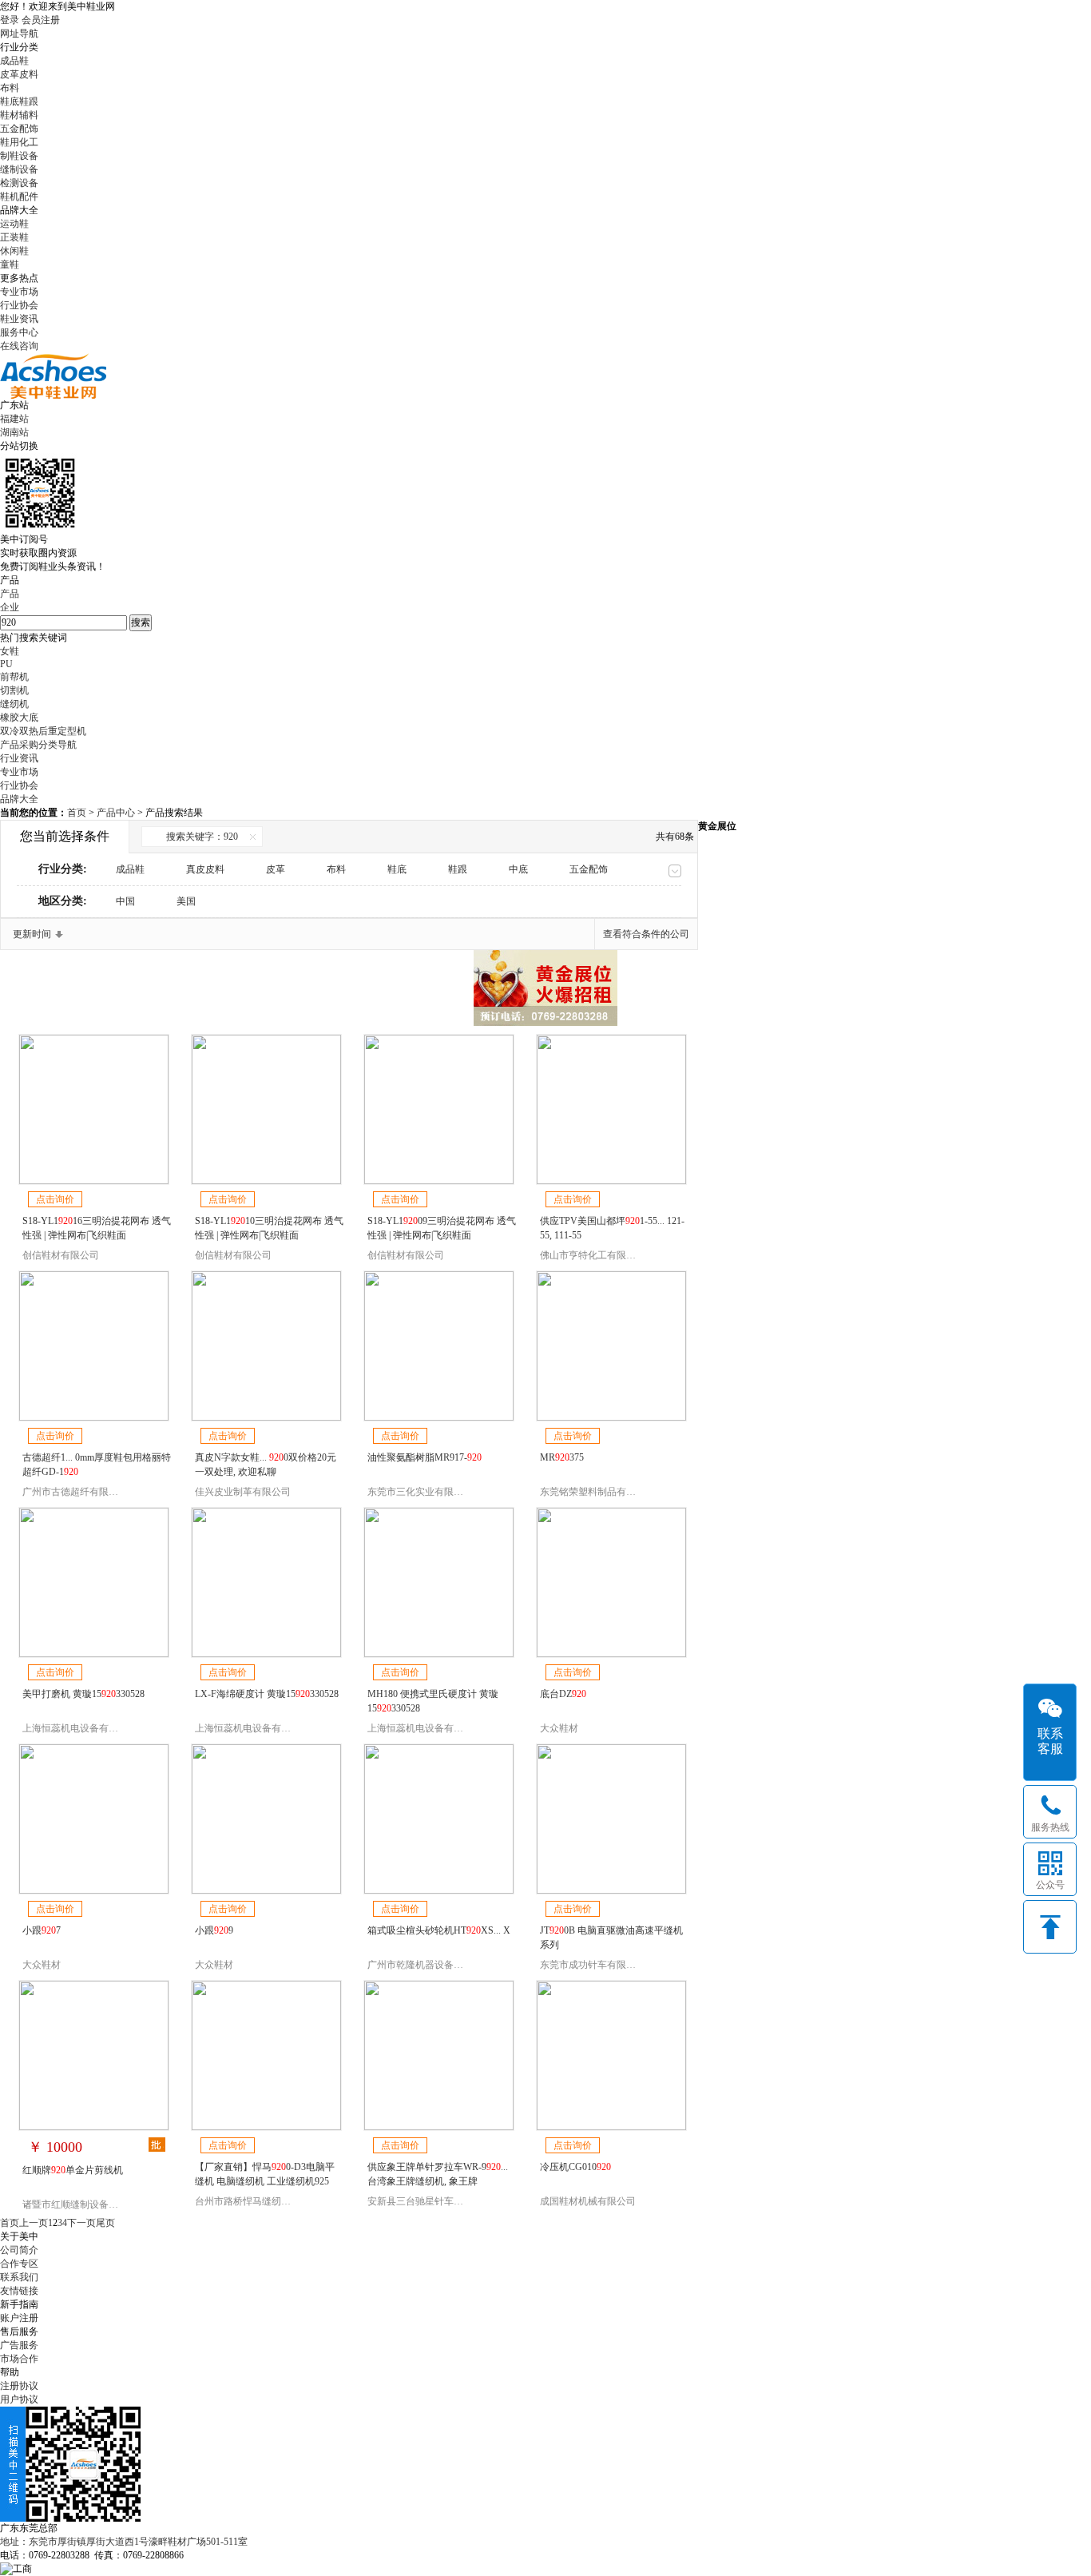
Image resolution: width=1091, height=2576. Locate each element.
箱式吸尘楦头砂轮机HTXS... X (439, 1930)
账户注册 (19, 2318)
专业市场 (19, 292)
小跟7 (42, 1930)
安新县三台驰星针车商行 (420, 2201)
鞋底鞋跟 (19, 101)
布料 (10, 88)
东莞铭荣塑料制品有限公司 (597, 1492)
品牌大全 (19, 799)
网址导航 (19, 34)
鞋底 (397, 869)
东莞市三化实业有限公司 (420, 1492)
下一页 (81, 2223)
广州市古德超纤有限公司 (75, 1492)
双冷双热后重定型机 (43, 731)
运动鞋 (14, 224)
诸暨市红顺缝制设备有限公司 (85, 2204)
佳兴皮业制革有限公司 (243, 1492)
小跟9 (214, 1930)
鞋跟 (458, 869)
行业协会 (19, 305)
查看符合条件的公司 (646, 934)
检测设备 (19, 183)
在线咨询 (19, 346)
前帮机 (14, 677)
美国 (186, 901)
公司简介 (19, 2250)
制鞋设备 (19, 156)
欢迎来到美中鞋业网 (72, 6)
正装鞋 (14, 237)
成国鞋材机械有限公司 (588, 2201)
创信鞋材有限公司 (61, 1255)
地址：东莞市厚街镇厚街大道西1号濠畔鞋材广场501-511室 (124, 2542)
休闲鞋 (14, 251)
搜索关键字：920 (202, 837)
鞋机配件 (19, 197)
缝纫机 (14, 704)
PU (6, 664)
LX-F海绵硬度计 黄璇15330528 (267, 1694)
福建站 (14, 419)
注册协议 (19, 2386)
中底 (518, 869)
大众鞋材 (559, 1728)
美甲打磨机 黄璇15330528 (83, 1694)
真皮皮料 (205, 869)
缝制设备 (19, 169)
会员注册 (41, 20)
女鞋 (10, 651)
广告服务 (19, 2345)
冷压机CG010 (575, 2167)
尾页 (105, 2223)
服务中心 (19, 332)
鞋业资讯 (19, 319)
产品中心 (117, 813)
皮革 (276, 869)
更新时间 (32, 934)
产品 (10, 594)
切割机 (14, 690)
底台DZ (563, 1694)
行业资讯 (19, 758)
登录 (10, 20)
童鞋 (10, 264)
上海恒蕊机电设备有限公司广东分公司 (104, 1728)
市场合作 (19, 2359)
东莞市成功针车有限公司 (593, 1965)
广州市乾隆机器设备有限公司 (430, 1965)
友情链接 (19, 2291)
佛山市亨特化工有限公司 (593, 1255)
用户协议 (19, 2399)
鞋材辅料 (19, 115)
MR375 (562, 1457)
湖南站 (14, 432)
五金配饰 (19, 129)
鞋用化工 (19, 142)
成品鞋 (14, 61)
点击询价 (55, 1199)
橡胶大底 (19, 718)
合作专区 (19, 2264)
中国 (125, 901)
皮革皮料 (19, 74)
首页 (77, 813)
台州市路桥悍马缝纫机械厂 (252, 2201)
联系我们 (19, 2277)
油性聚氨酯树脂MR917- (424, 1457)
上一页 (34, 2223)
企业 (10, 607)
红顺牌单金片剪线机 (73, 2170)
